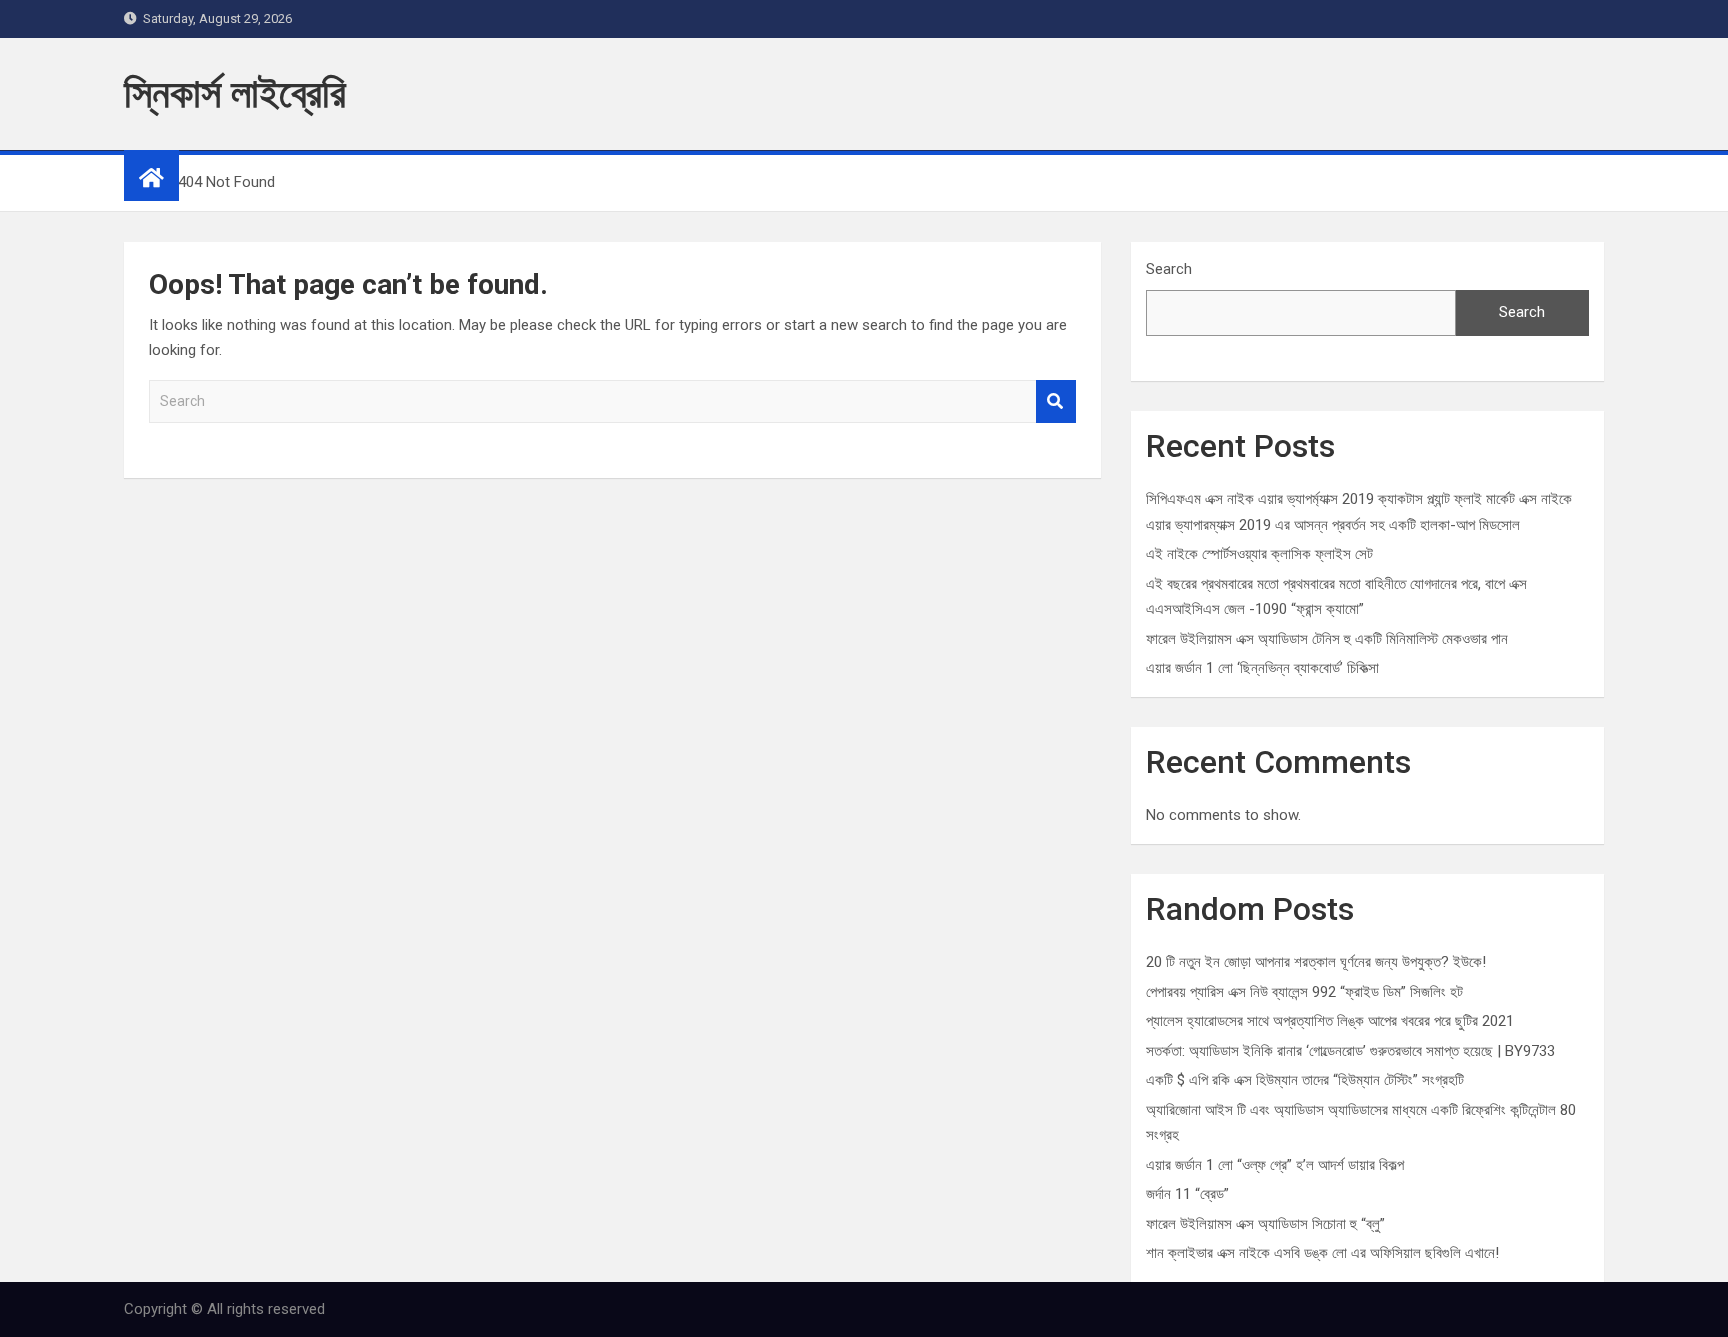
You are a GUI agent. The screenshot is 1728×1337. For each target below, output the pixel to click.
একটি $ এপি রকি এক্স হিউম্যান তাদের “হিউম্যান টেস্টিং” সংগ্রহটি (1305, 1080)
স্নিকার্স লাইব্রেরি (235, 93)
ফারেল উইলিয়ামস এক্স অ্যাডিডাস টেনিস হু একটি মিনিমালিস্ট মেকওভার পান (1327, 639)
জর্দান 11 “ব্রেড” (1187, 1194)
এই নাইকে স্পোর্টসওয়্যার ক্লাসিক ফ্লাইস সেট (1259, 554)
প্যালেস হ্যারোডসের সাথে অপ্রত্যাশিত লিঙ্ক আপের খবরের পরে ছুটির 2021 (1330, 1021)
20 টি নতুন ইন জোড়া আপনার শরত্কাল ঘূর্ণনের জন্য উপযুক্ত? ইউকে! (1316, 962)
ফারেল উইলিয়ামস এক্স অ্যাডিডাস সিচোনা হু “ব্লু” (1265, 1224)
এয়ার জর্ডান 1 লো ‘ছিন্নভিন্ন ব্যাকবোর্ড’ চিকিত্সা (1262, 668)
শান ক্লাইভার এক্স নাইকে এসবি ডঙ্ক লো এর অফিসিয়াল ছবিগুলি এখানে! (1322, 1253)
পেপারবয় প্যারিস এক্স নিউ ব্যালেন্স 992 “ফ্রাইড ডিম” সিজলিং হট (1304, 992)
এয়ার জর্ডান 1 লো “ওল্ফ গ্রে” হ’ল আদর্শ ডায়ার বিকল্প (1275, 1165)
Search (1056, 401)
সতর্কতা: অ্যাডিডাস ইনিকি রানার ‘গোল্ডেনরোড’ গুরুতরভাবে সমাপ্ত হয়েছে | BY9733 (1350, 1051)
